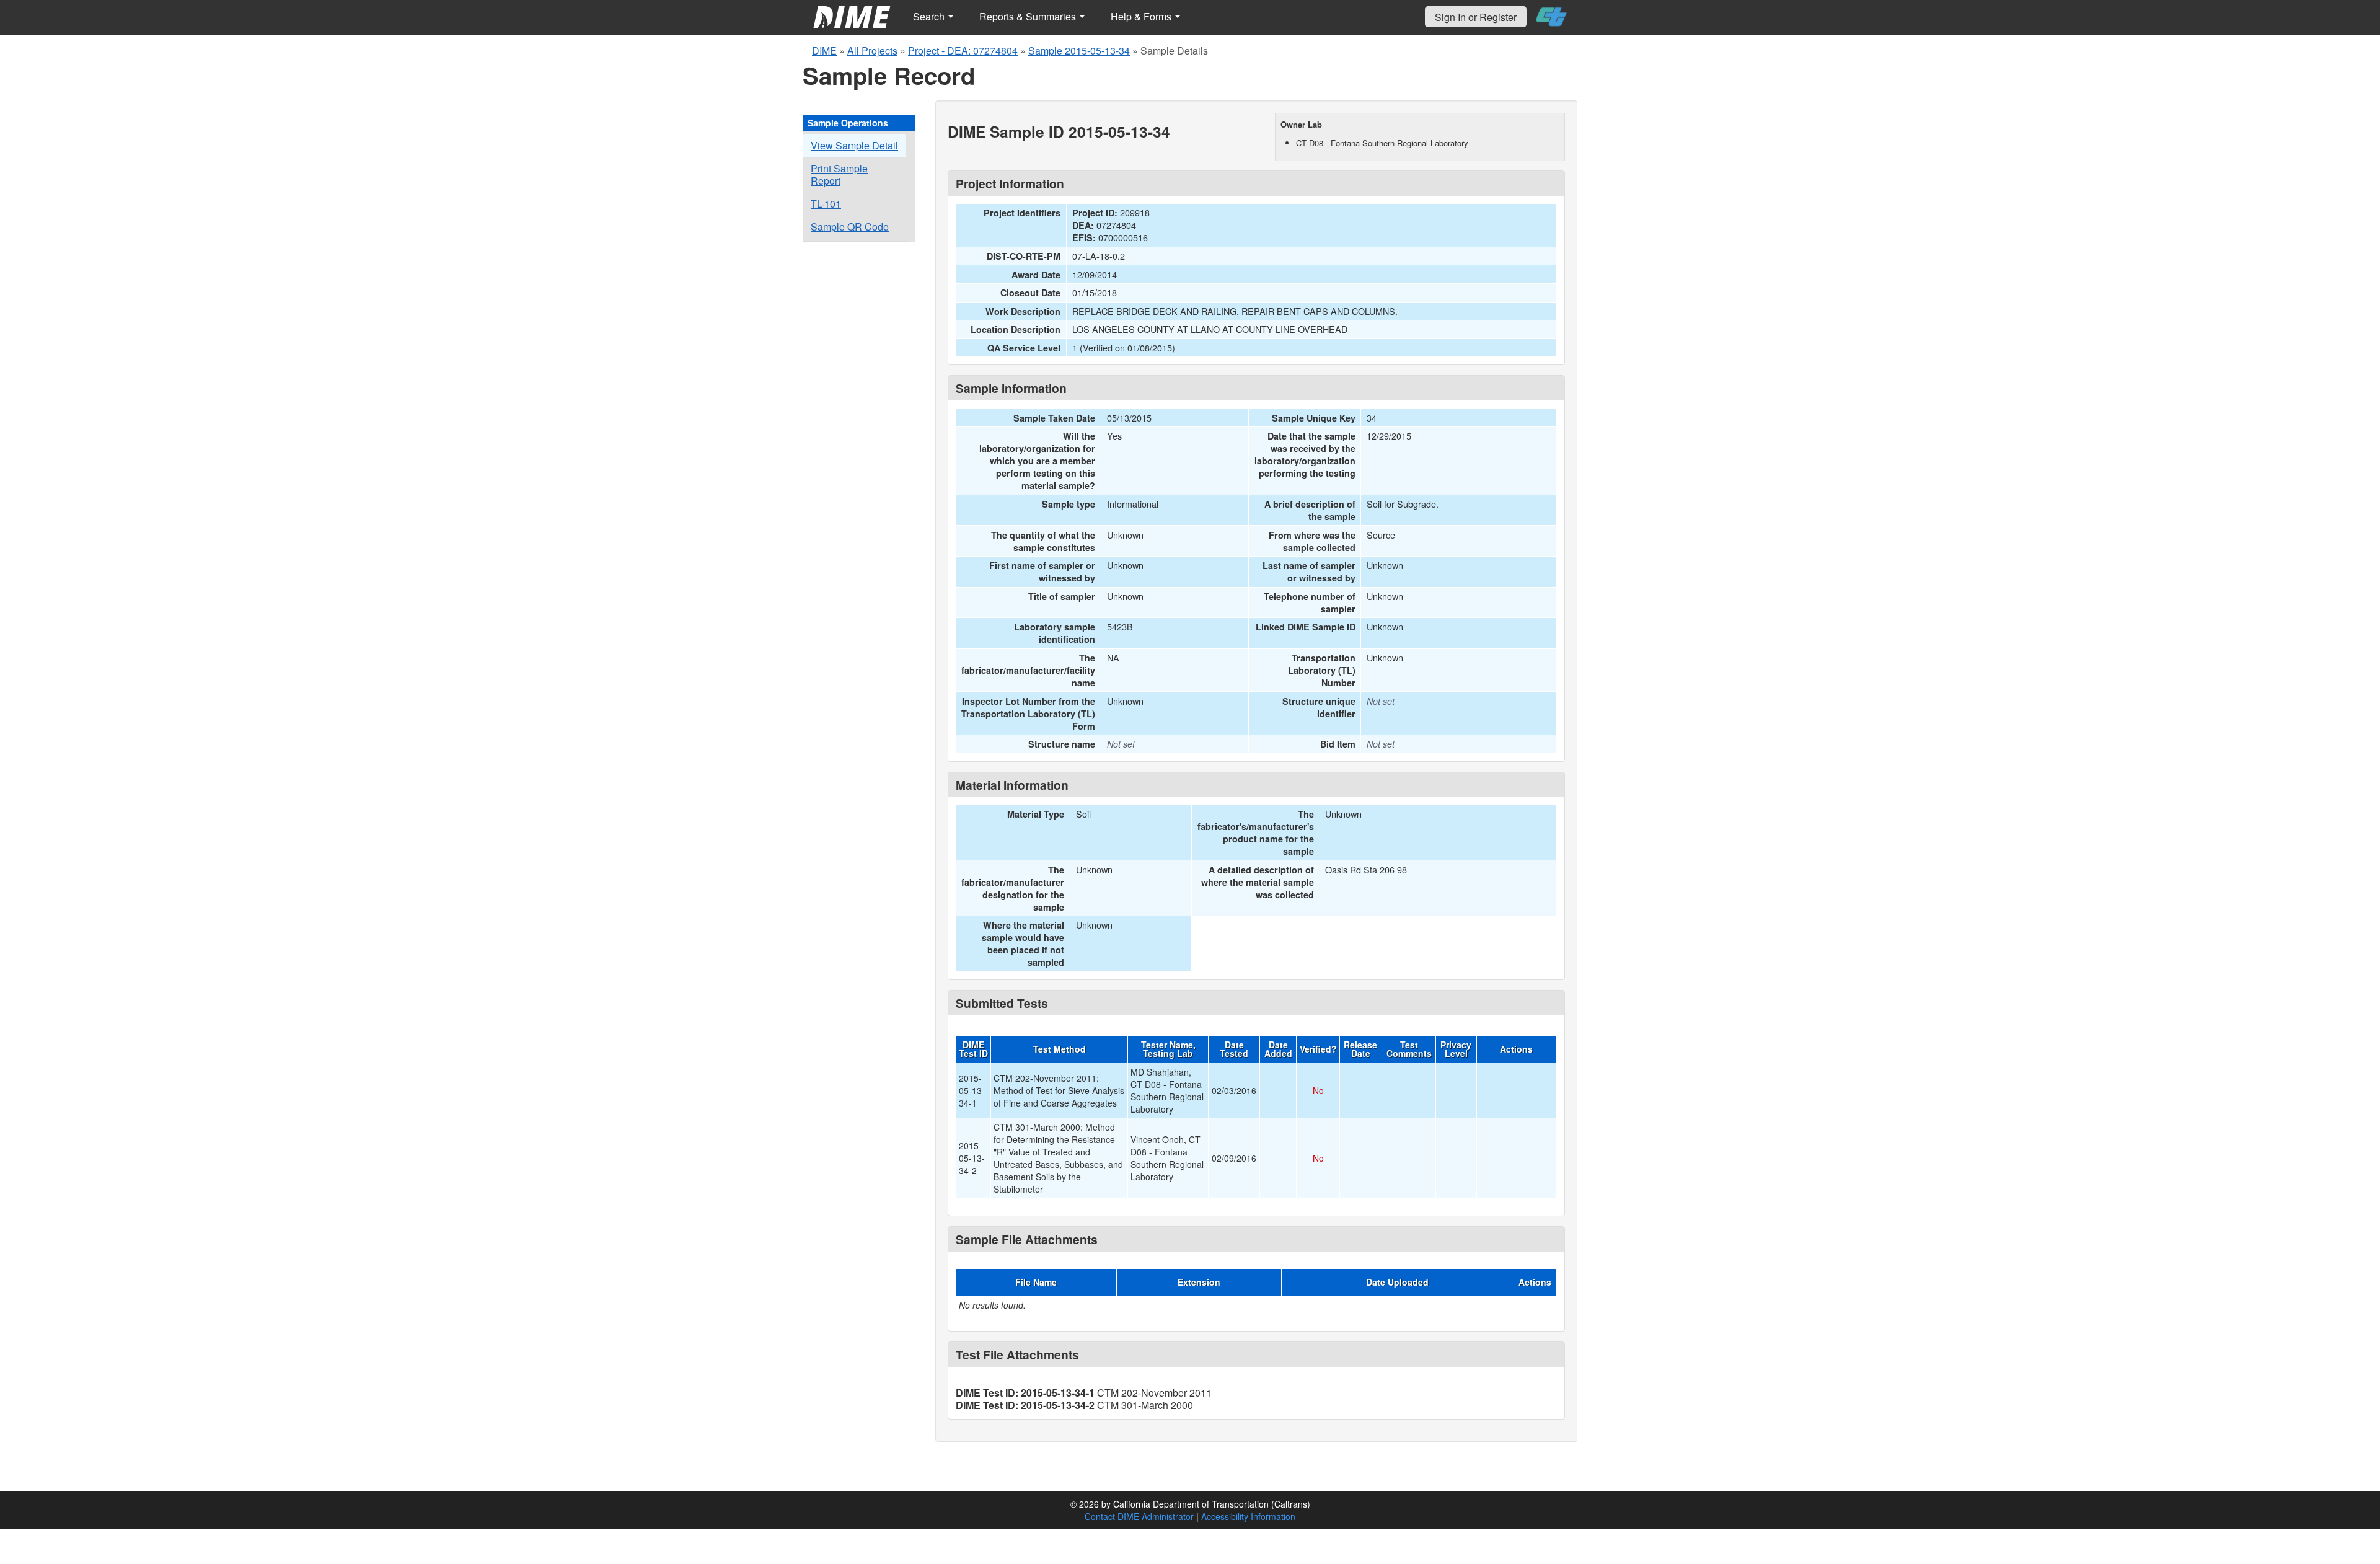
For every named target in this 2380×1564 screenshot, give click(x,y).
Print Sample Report (839, 175)
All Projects (872, 51)
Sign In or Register (1476, 17)
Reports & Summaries (1029, 16)
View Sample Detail (854, 145)
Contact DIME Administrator (1139, 1516)
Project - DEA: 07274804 (963, 51)
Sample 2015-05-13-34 (1079, 51)
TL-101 (826, 204)
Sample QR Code (850, 227)
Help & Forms (1142, 16)
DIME (824, 51)
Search (930, 16)
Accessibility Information (1248, 1516)
